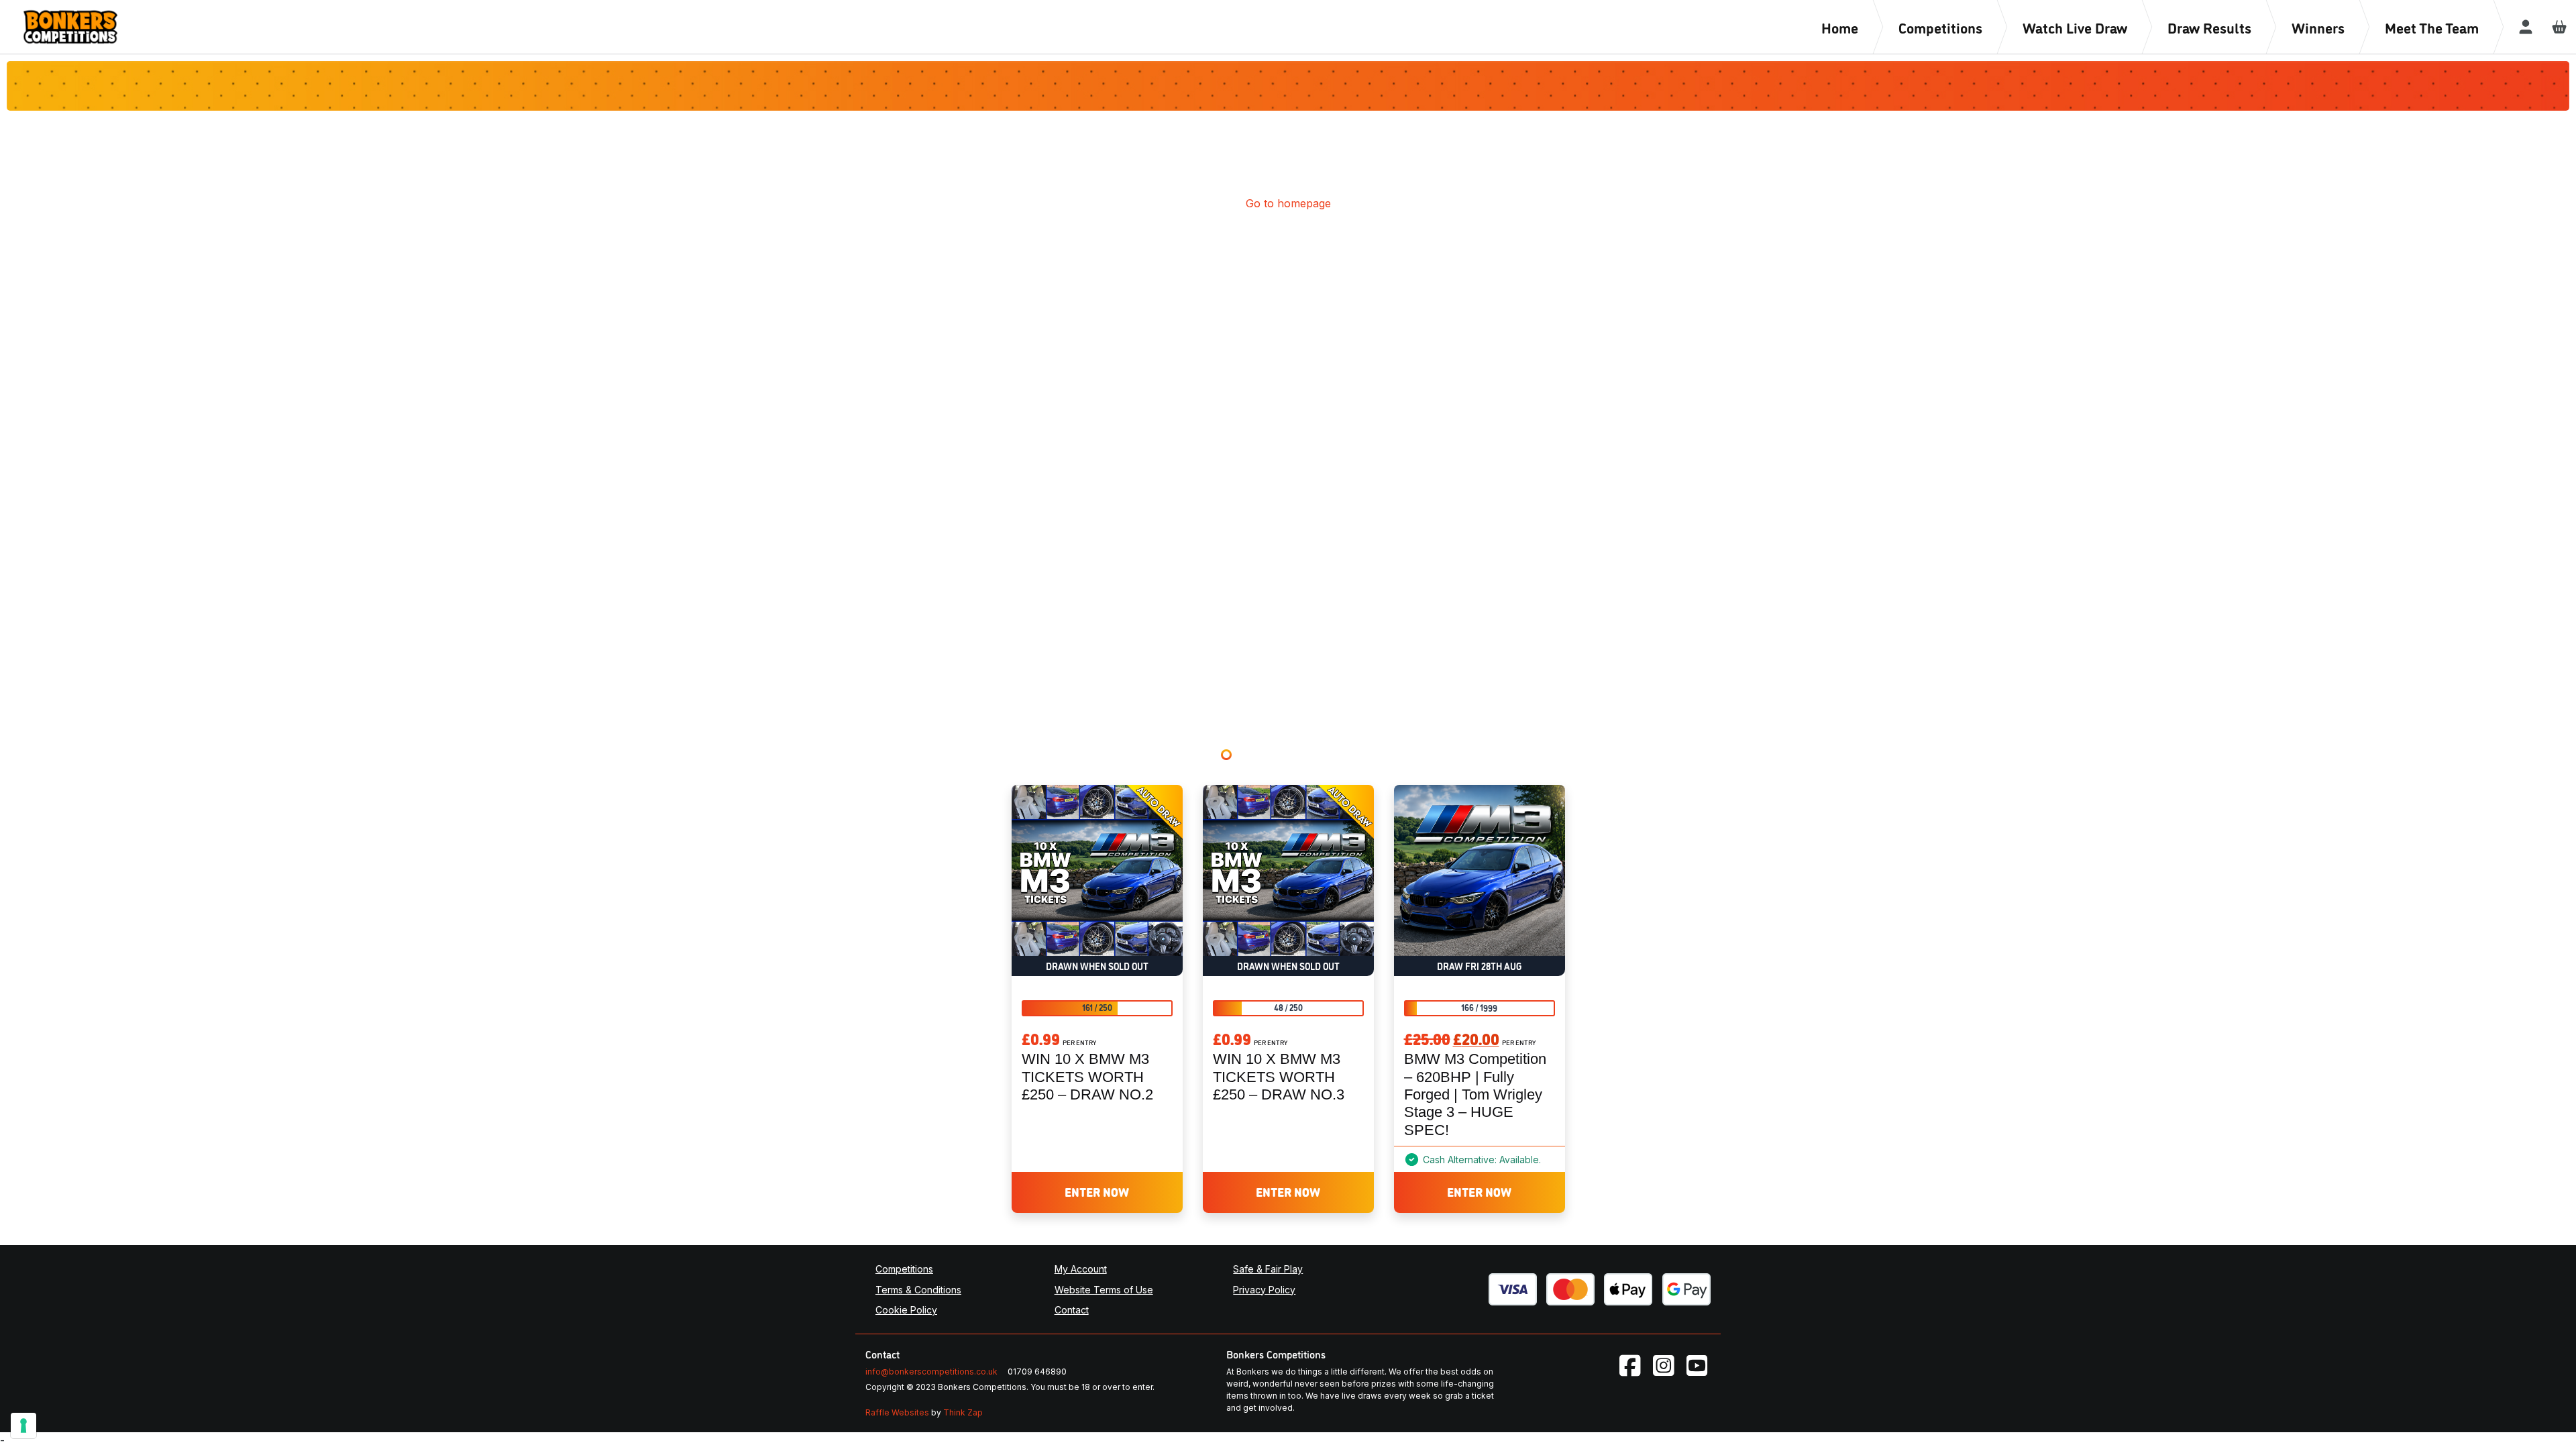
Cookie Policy (906, 1310)
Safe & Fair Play (1268, 1269)
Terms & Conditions (918, 1290)
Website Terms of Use (1104, 1290)
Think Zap (963, 1412)
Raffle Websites (897, 1412)
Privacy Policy (1264, 1290)
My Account (1081, 1269)
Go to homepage (1288, 203)
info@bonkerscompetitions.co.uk (931, 1372)
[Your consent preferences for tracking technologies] (23, 1426)
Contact (1072, 1310)
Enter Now (1097, 1191)
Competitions (904, 1269)
